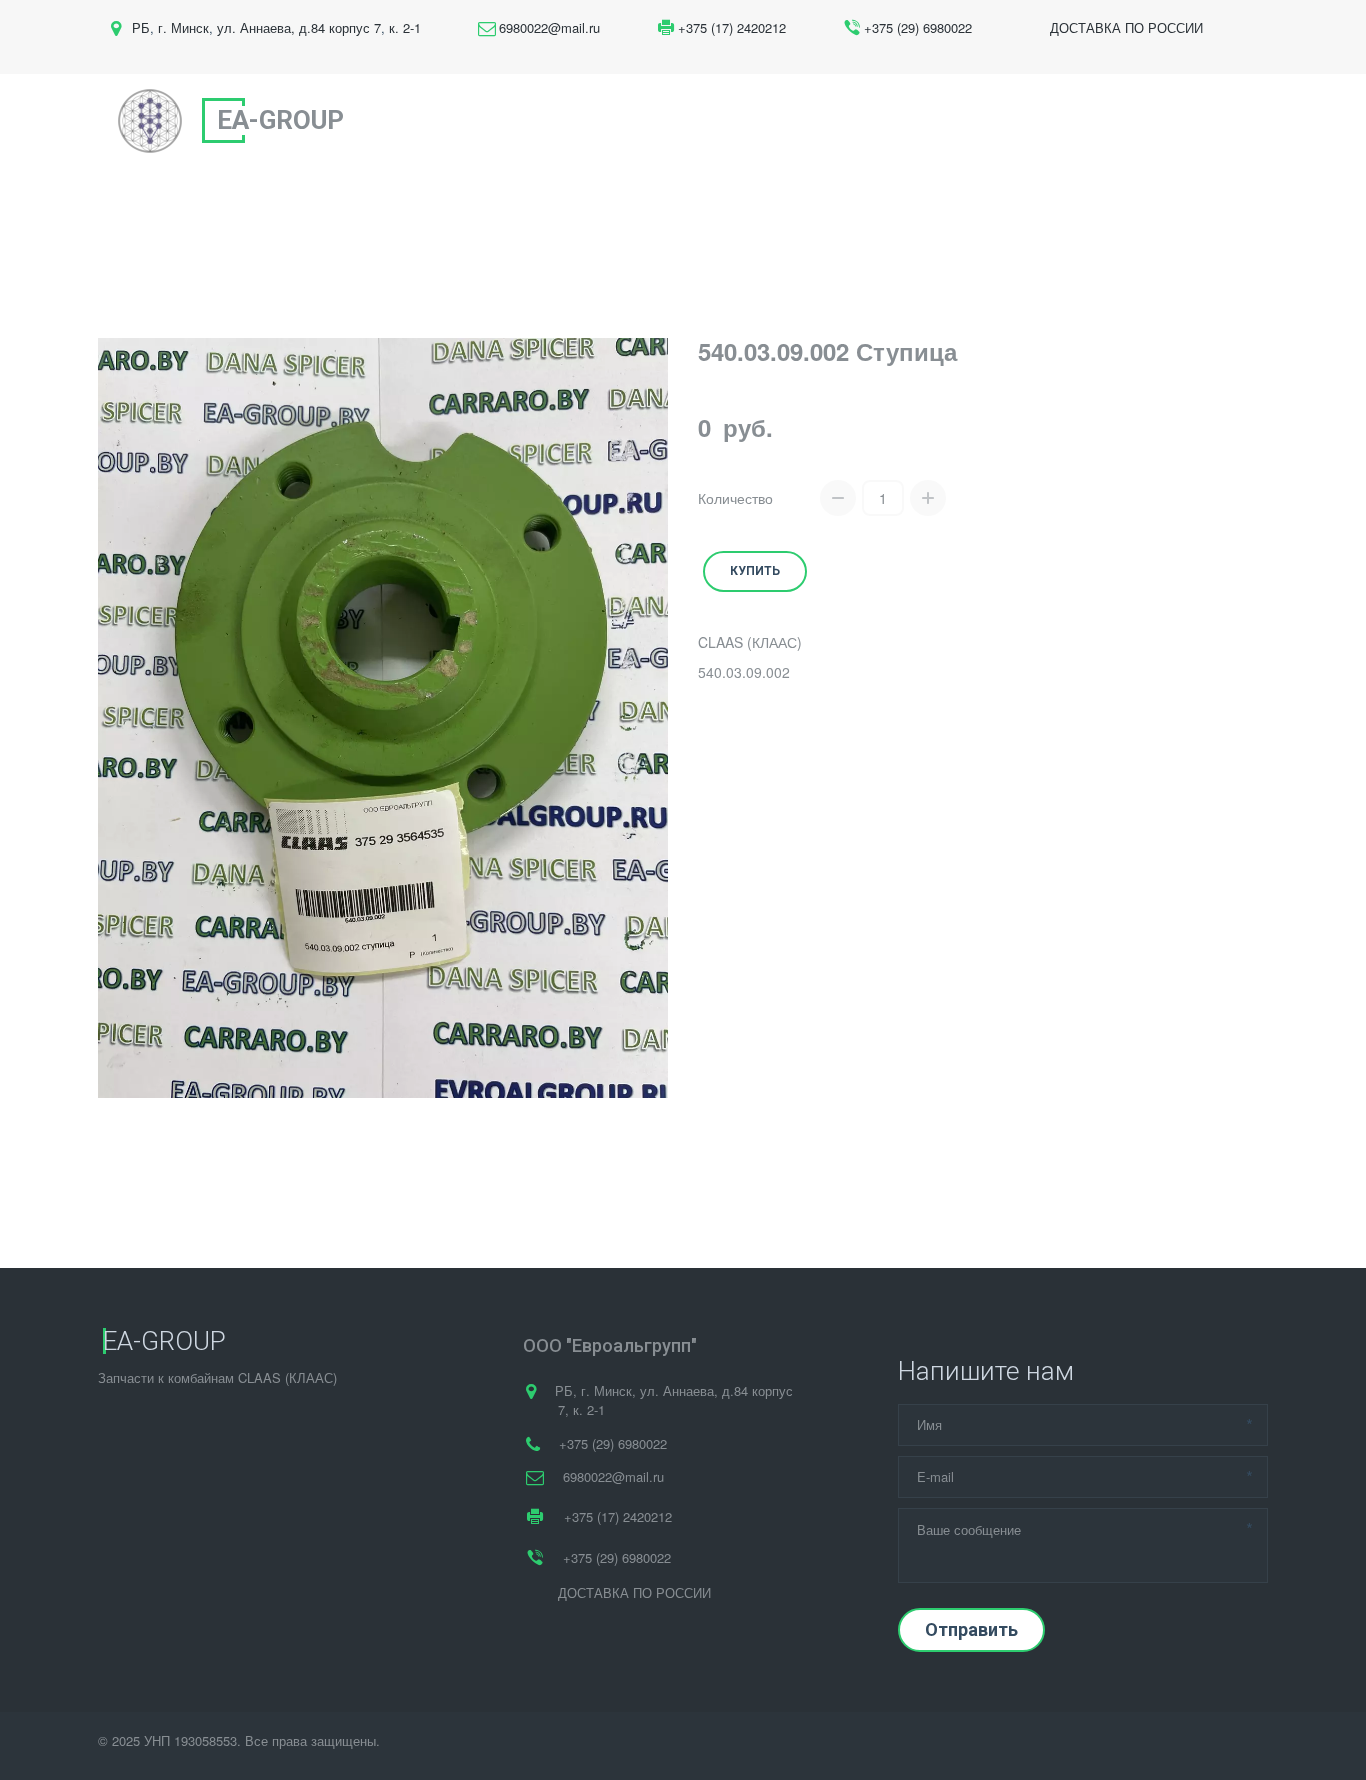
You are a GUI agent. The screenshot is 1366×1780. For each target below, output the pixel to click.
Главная (612, 121)
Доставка (1023, 121)
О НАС (701, 121)
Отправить (971, 1629)
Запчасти (806, 121)
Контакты (1132, 121)
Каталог (920, 121)
